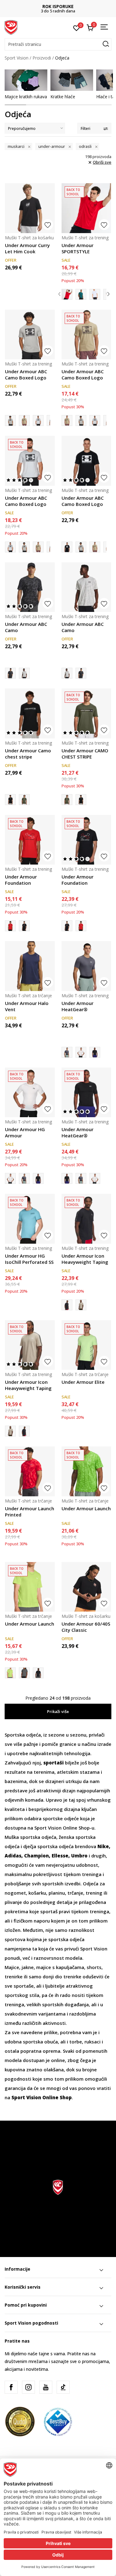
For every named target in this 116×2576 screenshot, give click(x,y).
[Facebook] (11, 2387)
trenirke (14, 1976)
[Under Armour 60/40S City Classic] (86, 1587)
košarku (37, 1893)
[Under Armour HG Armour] (81, 1052)
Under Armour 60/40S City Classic (86, 1627)
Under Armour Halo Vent (27, 1006)
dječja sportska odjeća (48, 1846)
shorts (94, 1967)
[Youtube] (46, 2387)
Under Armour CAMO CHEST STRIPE (85, 754)
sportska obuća (40, 2042)
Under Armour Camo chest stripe (28, 754)
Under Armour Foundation (21, 880)
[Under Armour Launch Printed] (30, 1471)
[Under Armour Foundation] (30, 840)
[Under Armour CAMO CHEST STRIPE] (24, 800)
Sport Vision (17, 58)
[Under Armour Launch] (86, 1471)
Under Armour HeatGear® (77, 1006)
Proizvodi (42, 58)
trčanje (75, 1893)
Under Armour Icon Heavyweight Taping (85, 1259)
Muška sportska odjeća (30, 1837)
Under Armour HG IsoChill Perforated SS (29, 1259)
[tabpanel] (26, 84)
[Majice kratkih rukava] (26, 80)
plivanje (13, 1902)
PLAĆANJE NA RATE (58, 6)
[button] (58, 44)
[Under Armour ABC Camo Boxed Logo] (30, 335)
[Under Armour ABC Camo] (30, 587)
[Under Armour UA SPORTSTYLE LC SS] (95, 294)
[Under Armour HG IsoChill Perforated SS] (30, 1219)
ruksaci (92, 2042)
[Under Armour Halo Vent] (30, 966)
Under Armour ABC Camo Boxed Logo (26, 374)
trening (94, 1893)
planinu (57, 1893)
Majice (12, 1967)
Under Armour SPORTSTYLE (77, 248)
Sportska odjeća (23, 1735)
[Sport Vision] (11, 27)
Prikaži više (58, 1711)
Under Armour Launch (86, 1508)
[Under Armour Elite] (86, 1345)
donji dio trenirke (62, 1976)
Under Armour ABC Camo (26, 627)
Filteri (86, 128)
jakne (28, 1967)
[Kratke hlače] (72, 80)
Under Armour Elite (83, 1382)
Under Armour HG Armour (25, 1132)
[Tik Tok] (63, 2387)
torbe (76, 2042)
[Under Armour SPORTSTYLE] (86, 208)
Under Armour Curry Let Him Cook (27, 248)
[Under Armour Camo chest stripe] (30, 713)
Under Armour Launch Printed (30, 1512)
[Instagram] (28, 2387)
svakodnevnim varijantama (35, 2014)
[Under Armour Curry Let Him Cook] (30, 208)
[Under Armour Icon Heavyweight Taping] (86, 1219)
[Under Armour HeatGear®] (86, 966)
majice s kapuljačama (60, 1967)
